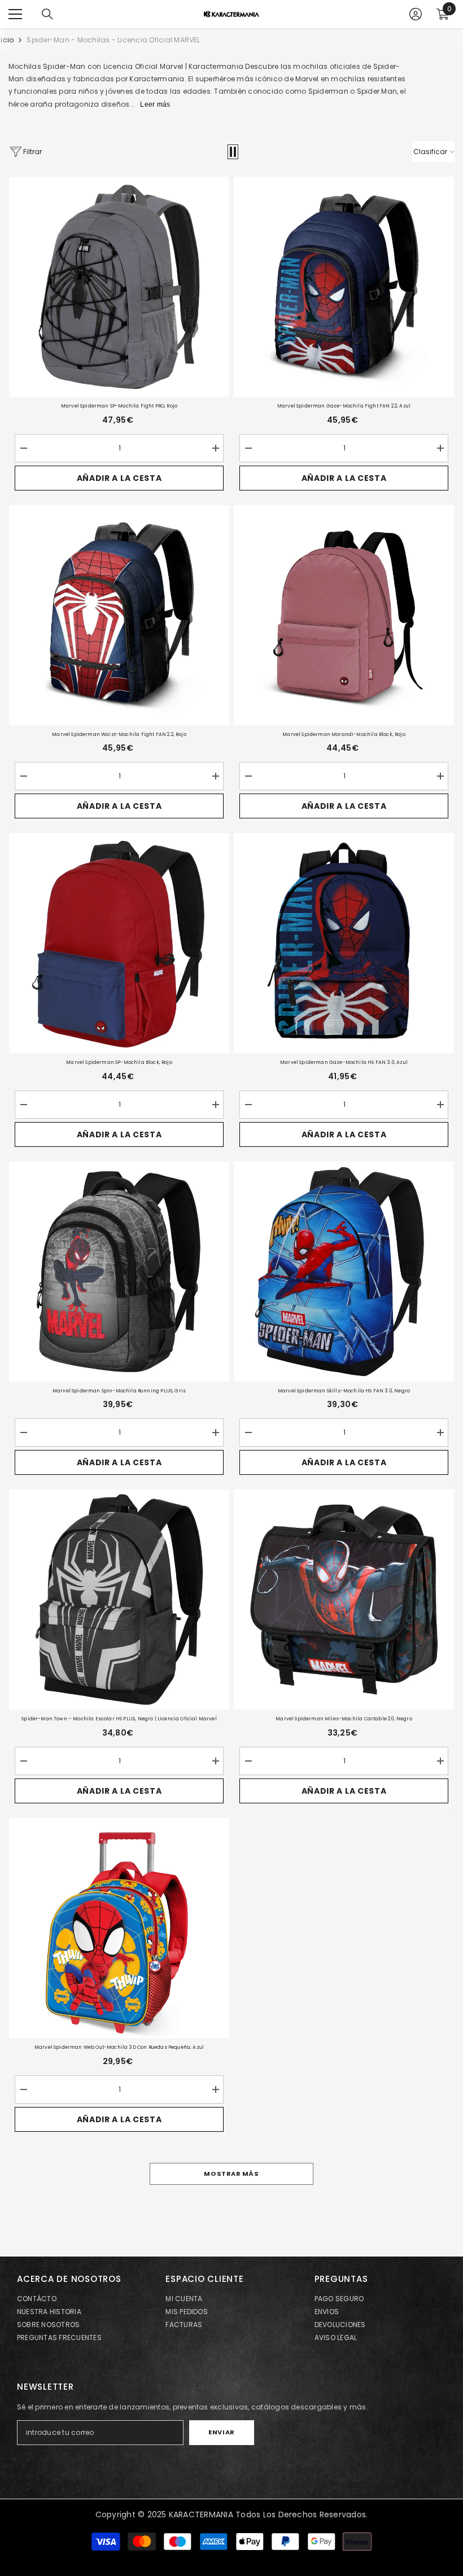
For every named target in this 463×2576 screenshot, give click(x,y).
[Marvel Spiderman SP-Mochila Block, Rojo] (119, 943)
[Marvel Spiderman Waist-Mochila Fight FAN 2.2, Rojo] (119, 615)
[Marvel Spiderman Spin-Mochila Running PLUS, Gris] (119, 1272)
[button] (233, 152)
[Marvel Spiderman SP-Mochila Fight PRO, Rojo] (119, 287)
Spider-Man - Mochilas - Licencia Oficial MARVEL (113, 40)
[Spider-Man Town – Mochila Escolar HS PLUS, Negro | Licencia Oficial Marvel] (119, 1600)
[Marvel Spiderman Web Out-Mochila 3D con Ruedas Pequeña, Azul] (119, 1928)
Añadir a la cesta (119, 478)
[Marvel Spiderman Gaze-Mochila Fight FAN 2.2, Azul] (344, 287)
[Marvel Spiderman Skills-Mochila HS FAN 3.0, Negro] (344, 1272)
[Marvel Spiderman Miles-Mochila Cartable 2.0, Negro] (344, 1600)
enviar (221, 2432)
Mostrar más (231, 2174)
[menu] (15, 14)
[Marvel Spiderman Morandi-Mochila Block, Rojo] (344, 615)
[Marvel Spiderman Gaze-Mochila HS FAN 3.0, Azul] (344, 943)
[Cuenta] (416, 14)
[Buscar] (47, 14)
